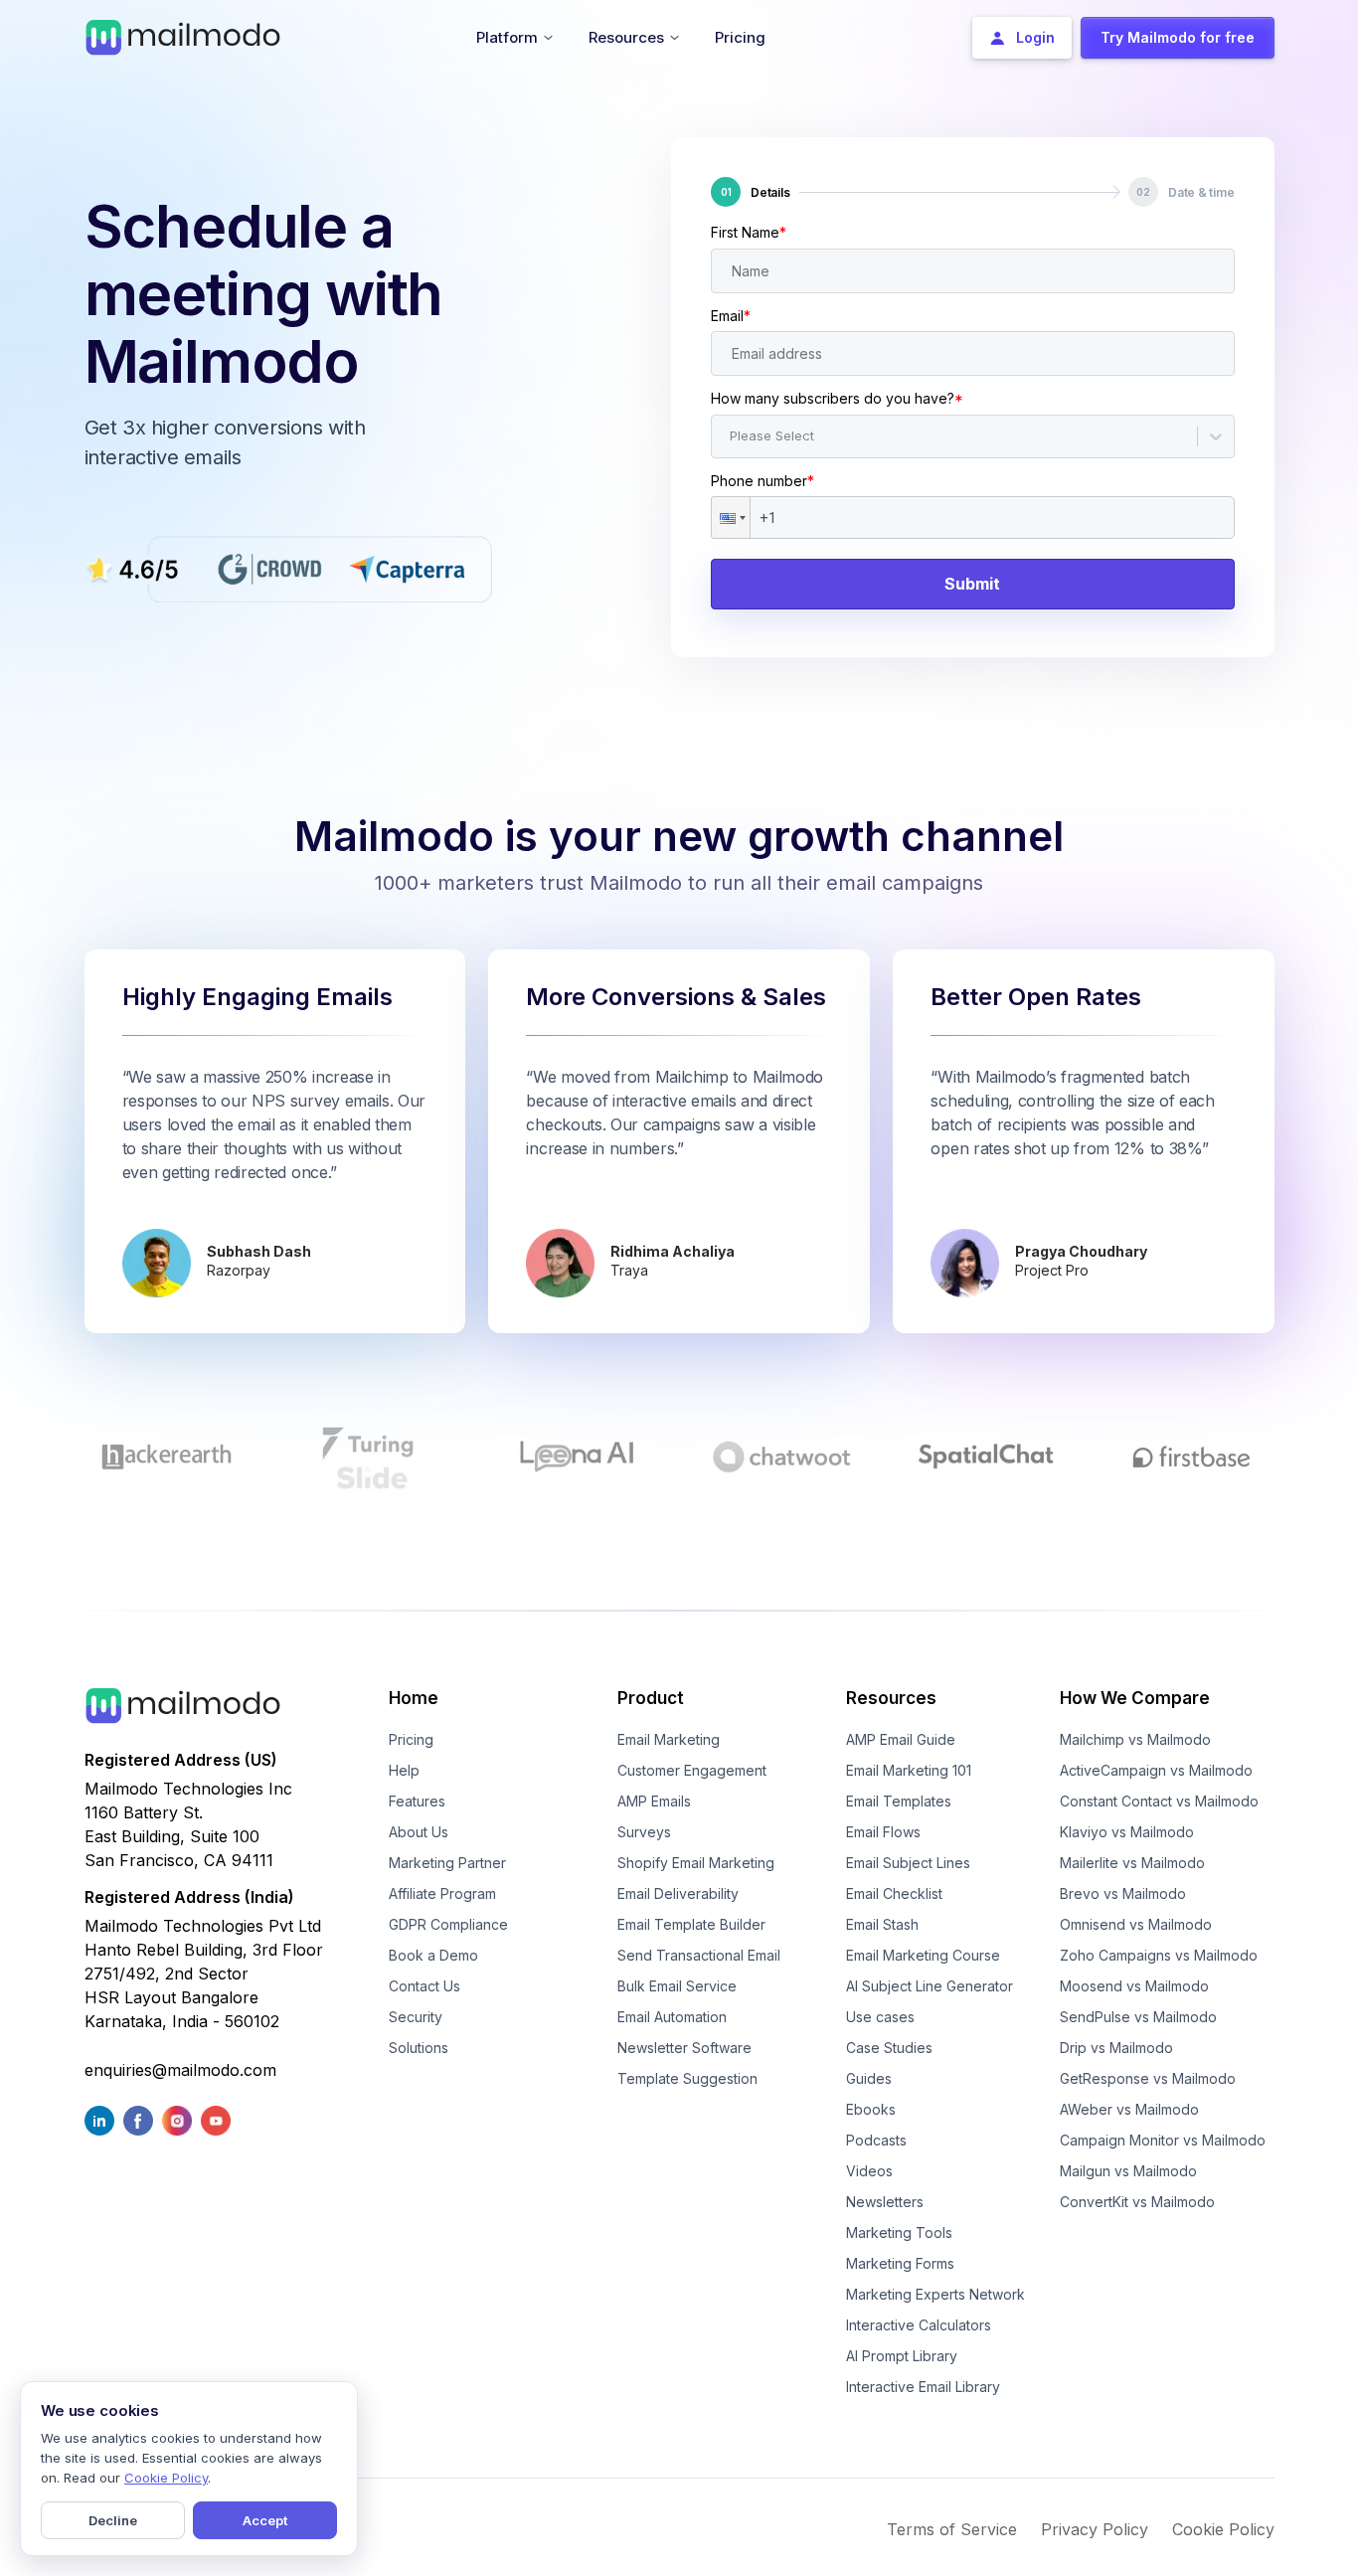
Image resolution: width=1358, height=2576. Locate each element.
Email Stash (882, 1924)
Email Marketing (669, 1739)
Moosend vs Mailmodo (1134, 1986)
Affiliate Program (442, 1893)
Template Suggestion (687, 2078)
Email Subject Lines (908, 1863)
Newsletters (885, 2202)
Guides (869, 2078)
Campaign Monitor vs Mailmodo (1163, 2140)
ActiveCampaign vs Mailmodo (1156, 1770)
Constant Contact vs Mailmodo (1159, 1801)
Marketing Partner (447, 1863)
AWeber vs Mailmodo (1129, 2109)
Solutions (419, 2048)
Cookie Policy (1223, 2529)
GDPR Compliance (448, 1924)
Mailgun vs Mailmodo (1128, 2171)
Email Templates (899, 1801)
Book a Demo (433, 1955)
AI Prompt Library (902, 2356)
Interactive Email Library (923, 2387)
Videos (869, 2171)
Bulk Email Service (677, 1986)
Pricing (411, 1739)
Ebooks (871, 2109)
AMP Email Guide (901, 1739)
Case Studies (889, 2048)
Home (414, 1698)
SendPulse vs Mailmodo (1138, 2017)
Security (416, 2017)
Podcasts (876, 2140)
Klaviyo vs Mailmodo (1127, 1832)
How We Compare (1135, 1698)
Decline (113, 2520)
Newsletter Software (684, 2048)
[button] (731, 517)
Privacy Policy (1095, 2529)
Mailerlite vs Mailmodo (1132, 1863)
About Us (419, 1832)
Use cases (880, 2017)
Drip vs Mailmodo (1116, 2048)
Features (417, 1801)
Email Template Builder (691, 1924)
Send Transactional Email (699, 1955)
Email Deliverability (678, 1893)
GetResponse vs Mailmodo (1148, 2078)
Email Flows (883, 1832)
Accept (265, 2520)
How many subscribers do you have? (837, 398)
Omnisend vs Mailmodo (1136, 1924)
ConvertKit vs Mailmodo (1137, 2202)
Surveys (644, 1832)
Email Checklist (894, 1893)
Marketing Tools (899, 2233)
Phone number (763, 481)
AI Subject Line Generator (930, 1986)
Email (731, 316)
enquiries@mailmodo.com (180, 2070)
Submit (972, 584)
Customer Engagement (692, 1770)
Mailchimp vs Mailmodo (1135, 1739)
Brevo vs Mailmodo (1123, 1893)
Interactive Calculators (919, 2325)
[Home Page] (183, 36)
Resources (891, 1698)
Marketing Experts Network (935, 2294)
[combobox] (732, 436)
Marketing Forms (900, 2263)
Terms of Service (952, 2529)
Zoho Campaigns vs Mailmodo (1159, 1955)
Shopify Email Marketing (696, 1863)
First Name (749, 232)
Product (651, 1698)
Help (404, 1770)
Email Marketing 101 (909, 1770)
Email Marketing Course (923, 1955)
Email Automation (672, 2017)
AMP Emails (654, 1801)
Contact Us (424, 1986)
